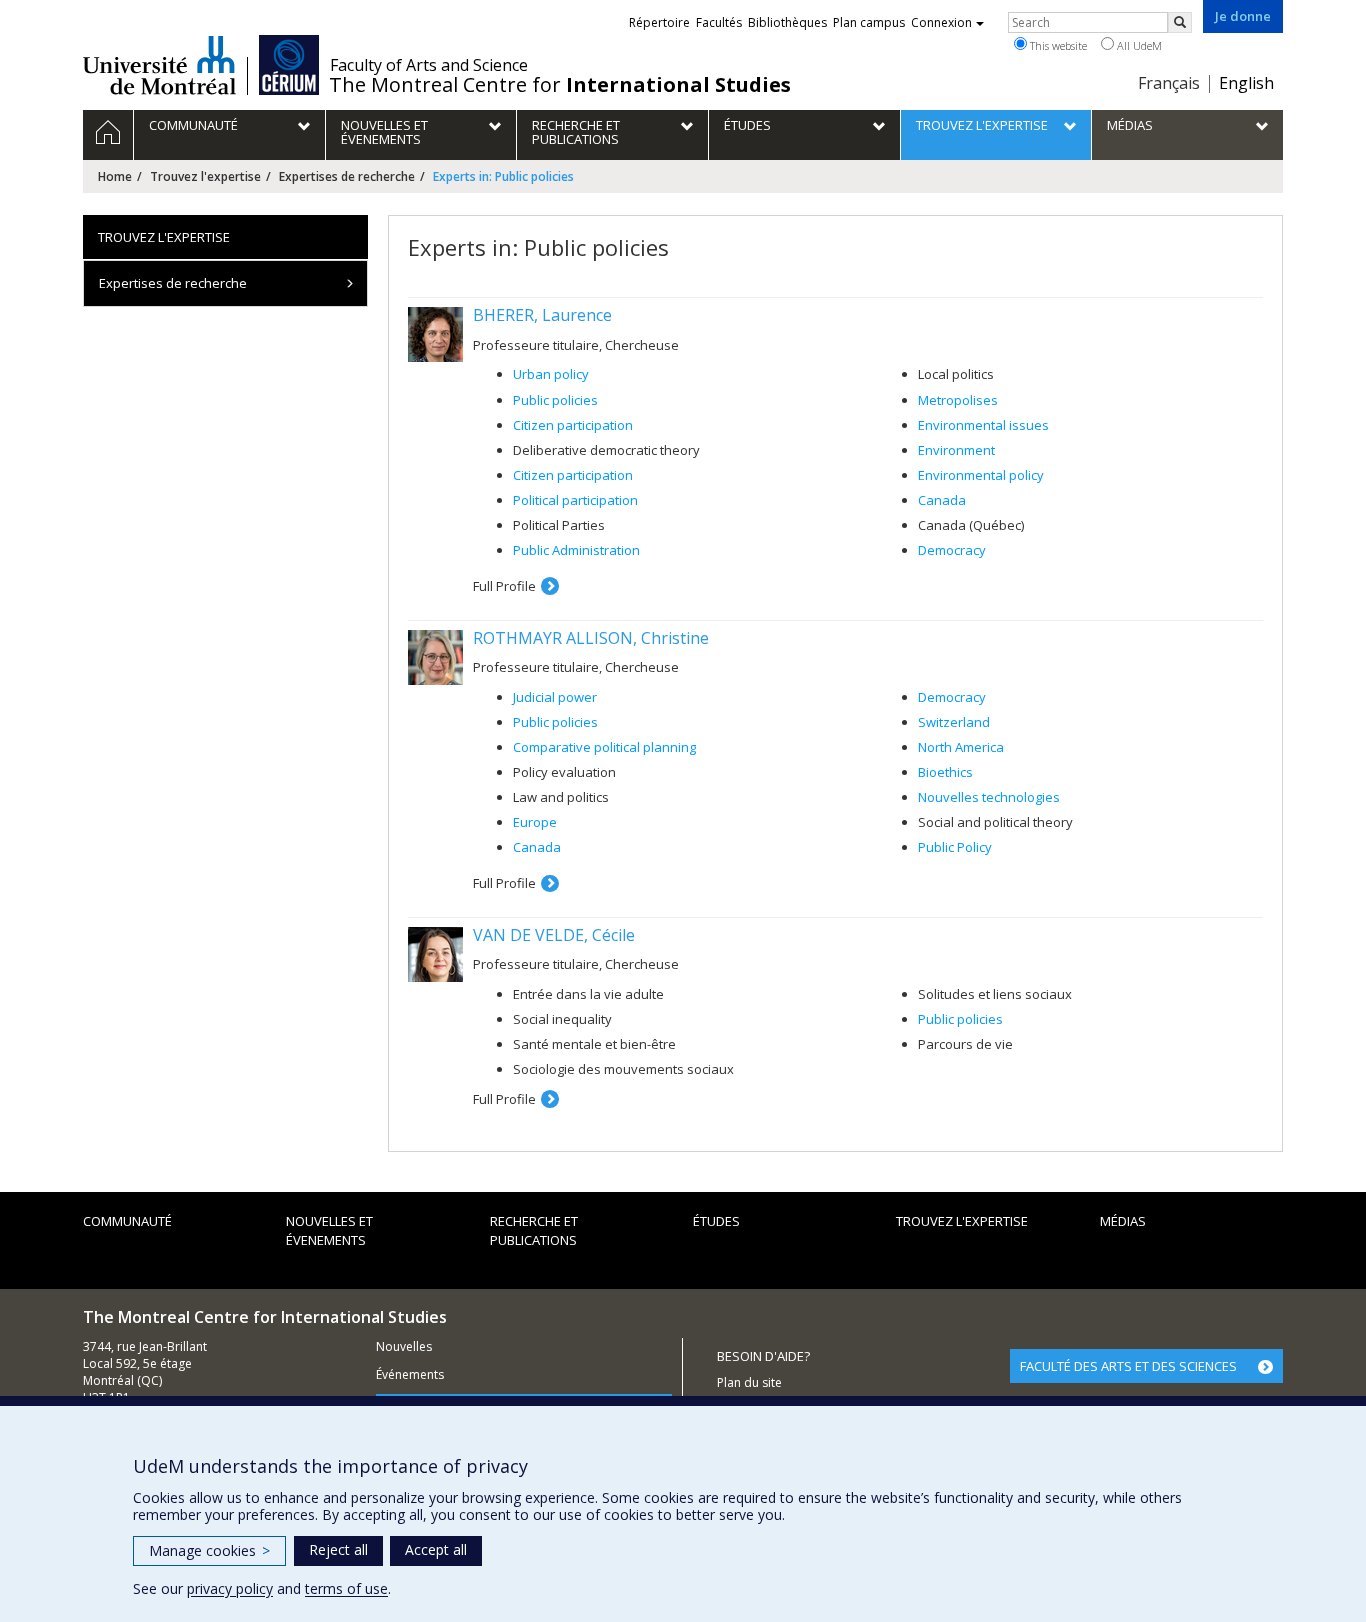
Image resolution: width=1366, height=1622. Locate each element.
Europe (535, 822)
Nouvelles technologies (989, 797)
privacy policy (230, 1588)
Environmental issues (983, 425)
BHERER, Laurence (542, 315)
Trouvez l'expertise (205, 176)
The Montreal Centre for (560, 85)
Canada (942, 500)
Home (115, 176)
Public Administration (576, 550)
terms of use (346, 1588)
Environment (956, 450)
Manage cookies (209, 1550)
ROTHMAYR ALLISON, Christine (591, 638)
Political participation (575, 500)
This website (1057, 45)
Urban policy (551, 374)
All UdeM (1138, 45)
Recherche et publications (534, 1230)
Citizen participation (573, 425)
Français (1169, 83)
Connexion (941, 22)
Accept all (436, 1549)
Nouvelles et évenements (329, 1230)
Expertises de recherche (347, 176)
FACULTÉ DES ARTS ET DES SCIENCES (1128, 1366)
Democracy (952, 550)
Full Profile (504, 586)
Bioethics (945, 772)
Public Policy (955, 847)
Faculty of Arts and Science (429, 65)
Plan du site (749, 1382)
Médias (1123, 1221)
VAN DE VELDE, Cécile (554, 935)
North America (961, 747)
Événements (410, 1374)
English (1246, 83)
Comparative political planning (604, 747)
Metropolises (958, 400)
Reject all (338, 1549)
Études (716, 1221)
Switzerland (954, 722)
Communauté (127, 1221)
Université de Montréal (159, 65)
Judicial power (555, 697)
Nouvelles (404, 1346)
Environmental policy (981, 475)
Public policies (555, 400)
